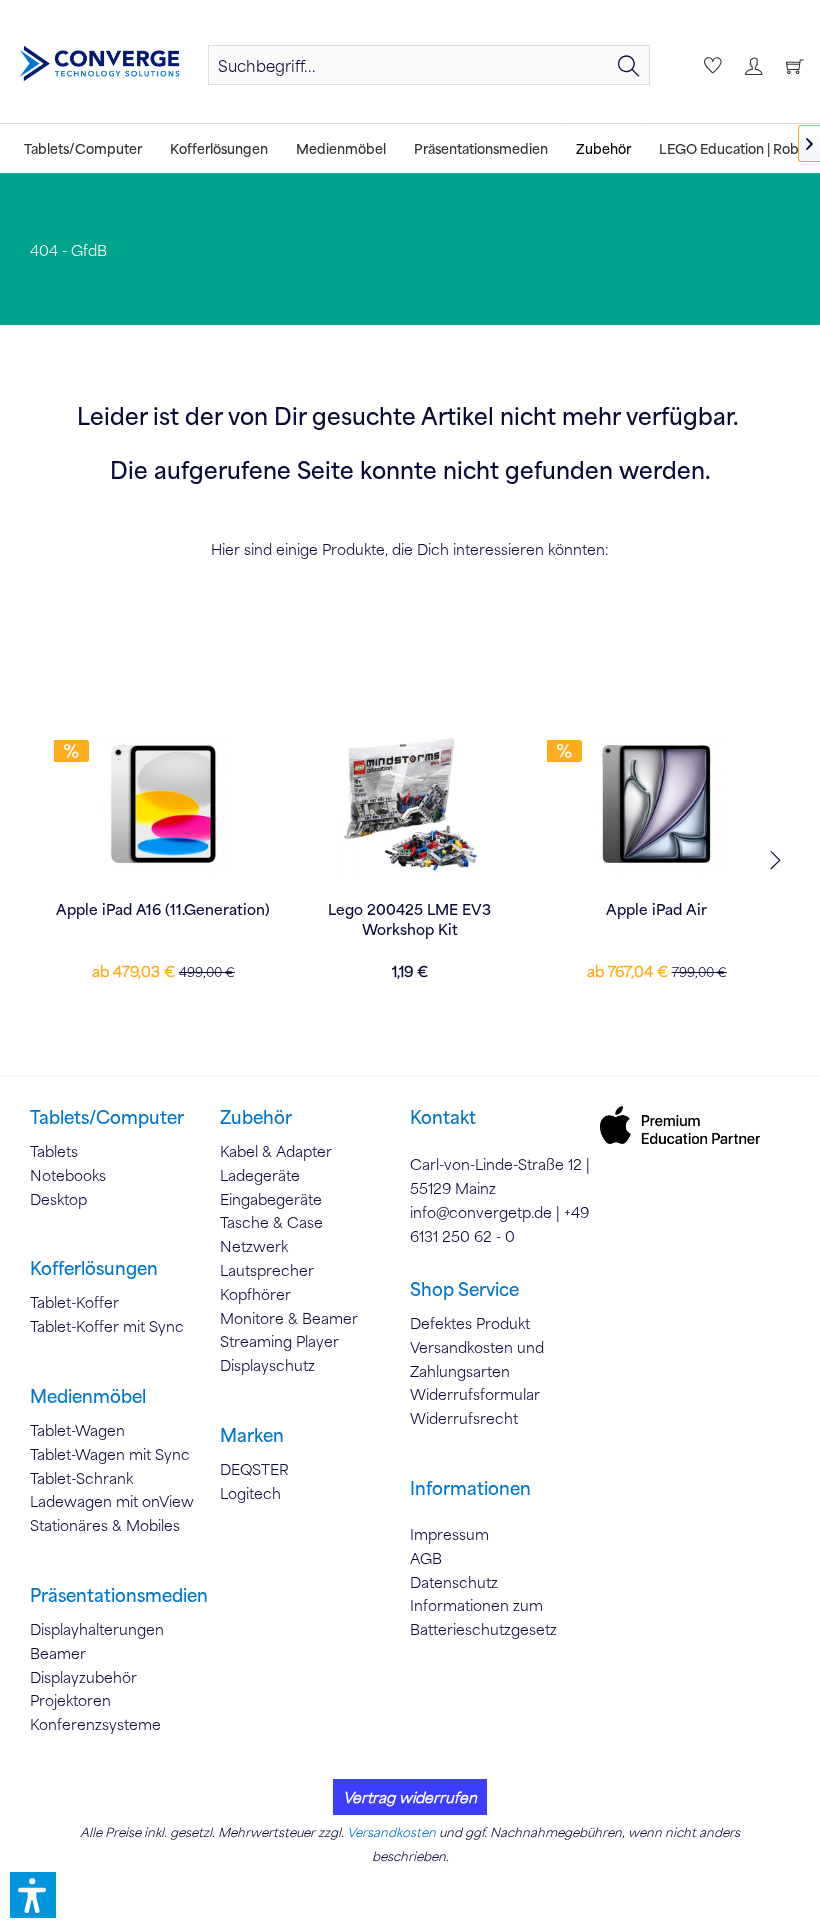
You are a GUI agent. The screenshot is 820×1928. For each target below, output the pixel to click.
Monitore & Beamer (289, 1318)
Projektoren (70, 1700)
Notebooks (68, 1175)
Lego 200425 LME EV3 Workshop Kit (409, 919)
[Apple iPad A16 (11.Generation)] (163, 804)
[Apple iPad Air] (656, 804)
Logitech (250, 1493)
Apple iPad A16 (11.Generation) (163, 909)
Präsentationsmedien (119, 1595)
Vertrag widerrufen (410, 1797)
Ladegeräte (260, 1175)
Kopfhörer (255, 1294)
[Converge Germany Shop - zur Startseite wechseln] (99, 63)
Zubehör (256, 1117)
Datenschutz (454, 1582)
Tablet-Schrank (81, 1478)
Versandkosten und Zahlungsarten (477, 1359)
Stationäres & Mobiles (105, 1525)
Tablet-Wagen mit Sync (110, 1454)
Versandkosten (391, 1832)
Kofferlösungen (94, 1268)
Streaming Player (279, 1341)
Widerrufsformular (475, 1394)
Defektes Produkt (470, 1323)
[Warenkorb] (792, 65)
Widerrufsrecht (464, 1418)
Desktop (58, 1199)
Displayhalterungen (97, 1629)
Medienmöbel (88, 1396)
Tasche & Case (271, 1222)
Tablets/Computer (107, 1117)
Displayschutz (267, 1365)
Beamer (58, 1653)
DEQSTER (254, 1469)
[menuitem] (429, 65)
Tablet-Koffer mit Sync (107, 1326)
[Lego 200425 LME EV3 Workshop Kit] (410, 804)
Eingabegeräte (271, 1199)
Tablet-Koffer (74, 1302)
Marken (252, 1435)
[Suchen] (629, 65)
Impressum (449, 1534)
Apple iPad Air (656, 909)
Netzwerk (254, 1246)
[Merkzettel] (710, 65)
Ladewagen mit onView (112, 1501)
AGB (426, 1558)
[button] (33, 1895)
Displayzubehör (83, 1677)
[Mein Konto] (751, 65)
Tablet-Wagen (77, 1430)
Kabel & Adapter (276, 1151)
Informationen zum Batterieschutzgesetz (483, 1617)
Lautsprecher (267, 1270)
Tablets (54, 1151)
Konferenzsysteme (95, 1724)
